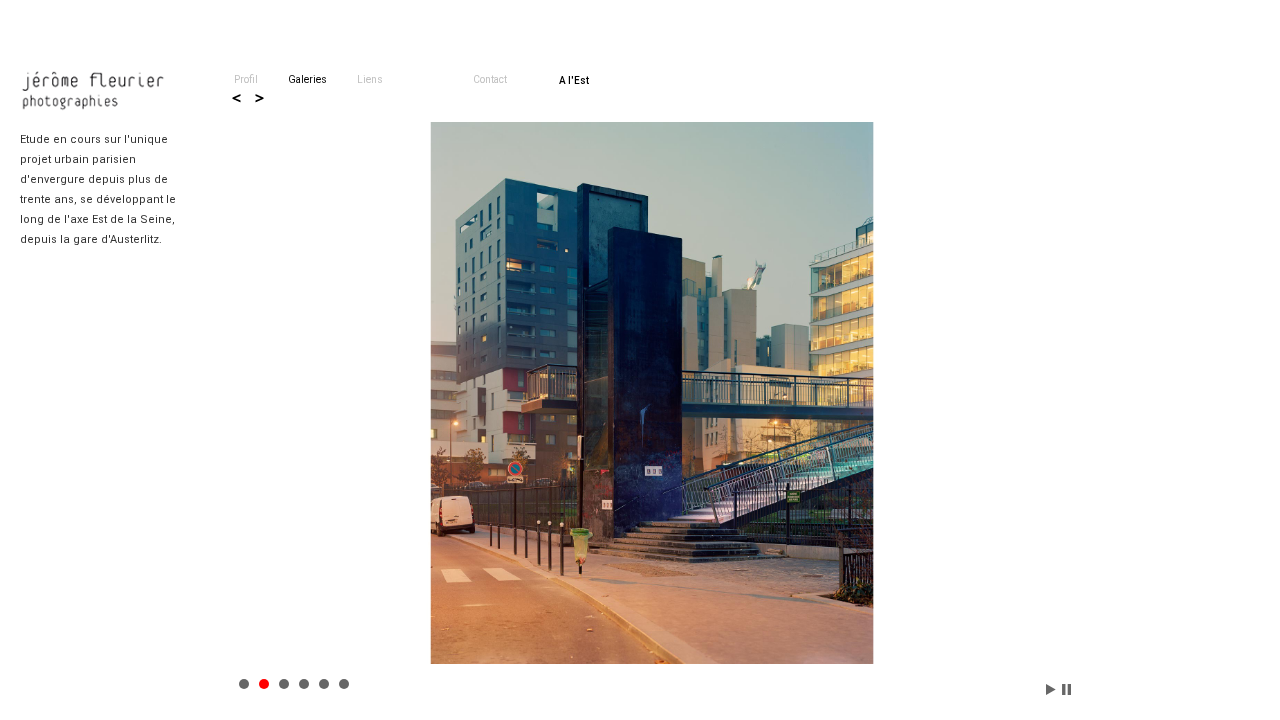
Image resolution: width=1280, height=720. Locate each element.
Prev (237, 98)
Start (1051, 689)
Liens (370, 79)
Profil (246, 79)
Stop (1066, 689)
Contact (490, 79)
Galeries (307, 79)
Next (259, 98)
